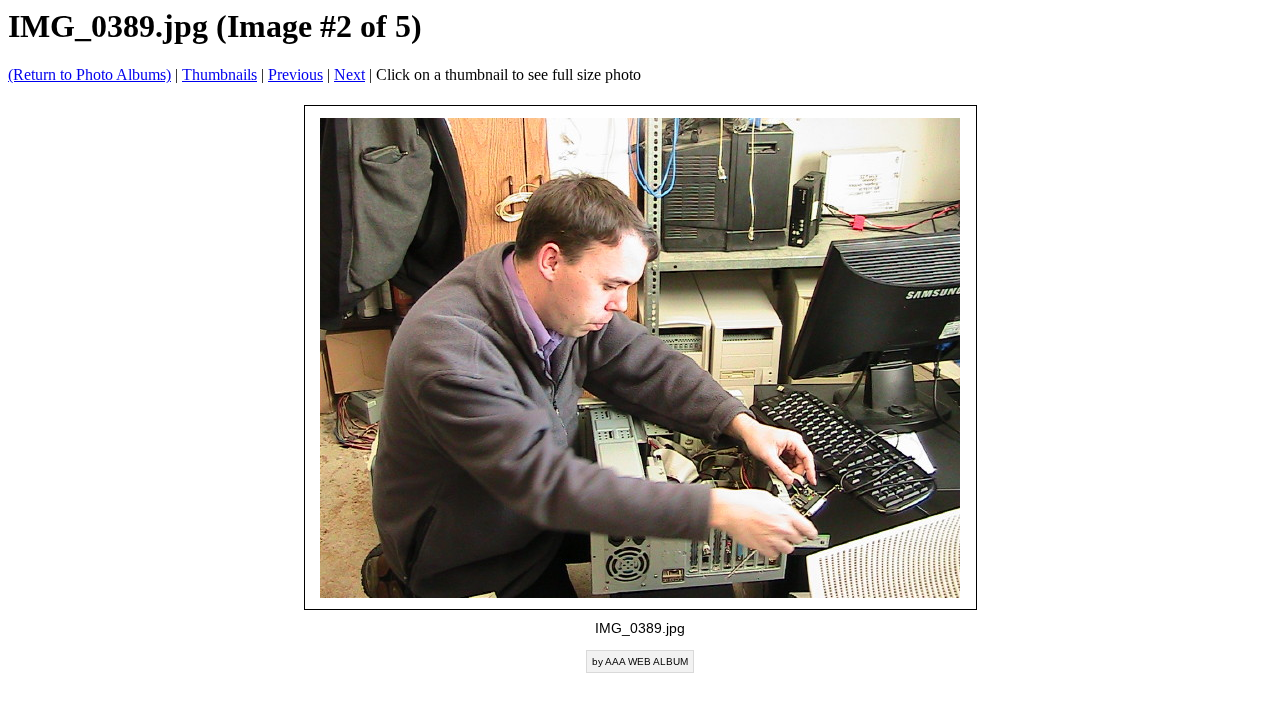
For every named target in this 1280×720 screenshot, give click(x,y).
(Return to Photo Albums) (89, 74)
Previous (295, 74)
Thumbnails (219, 74)
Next (349, 74)
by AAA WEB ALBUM (640, 661)
